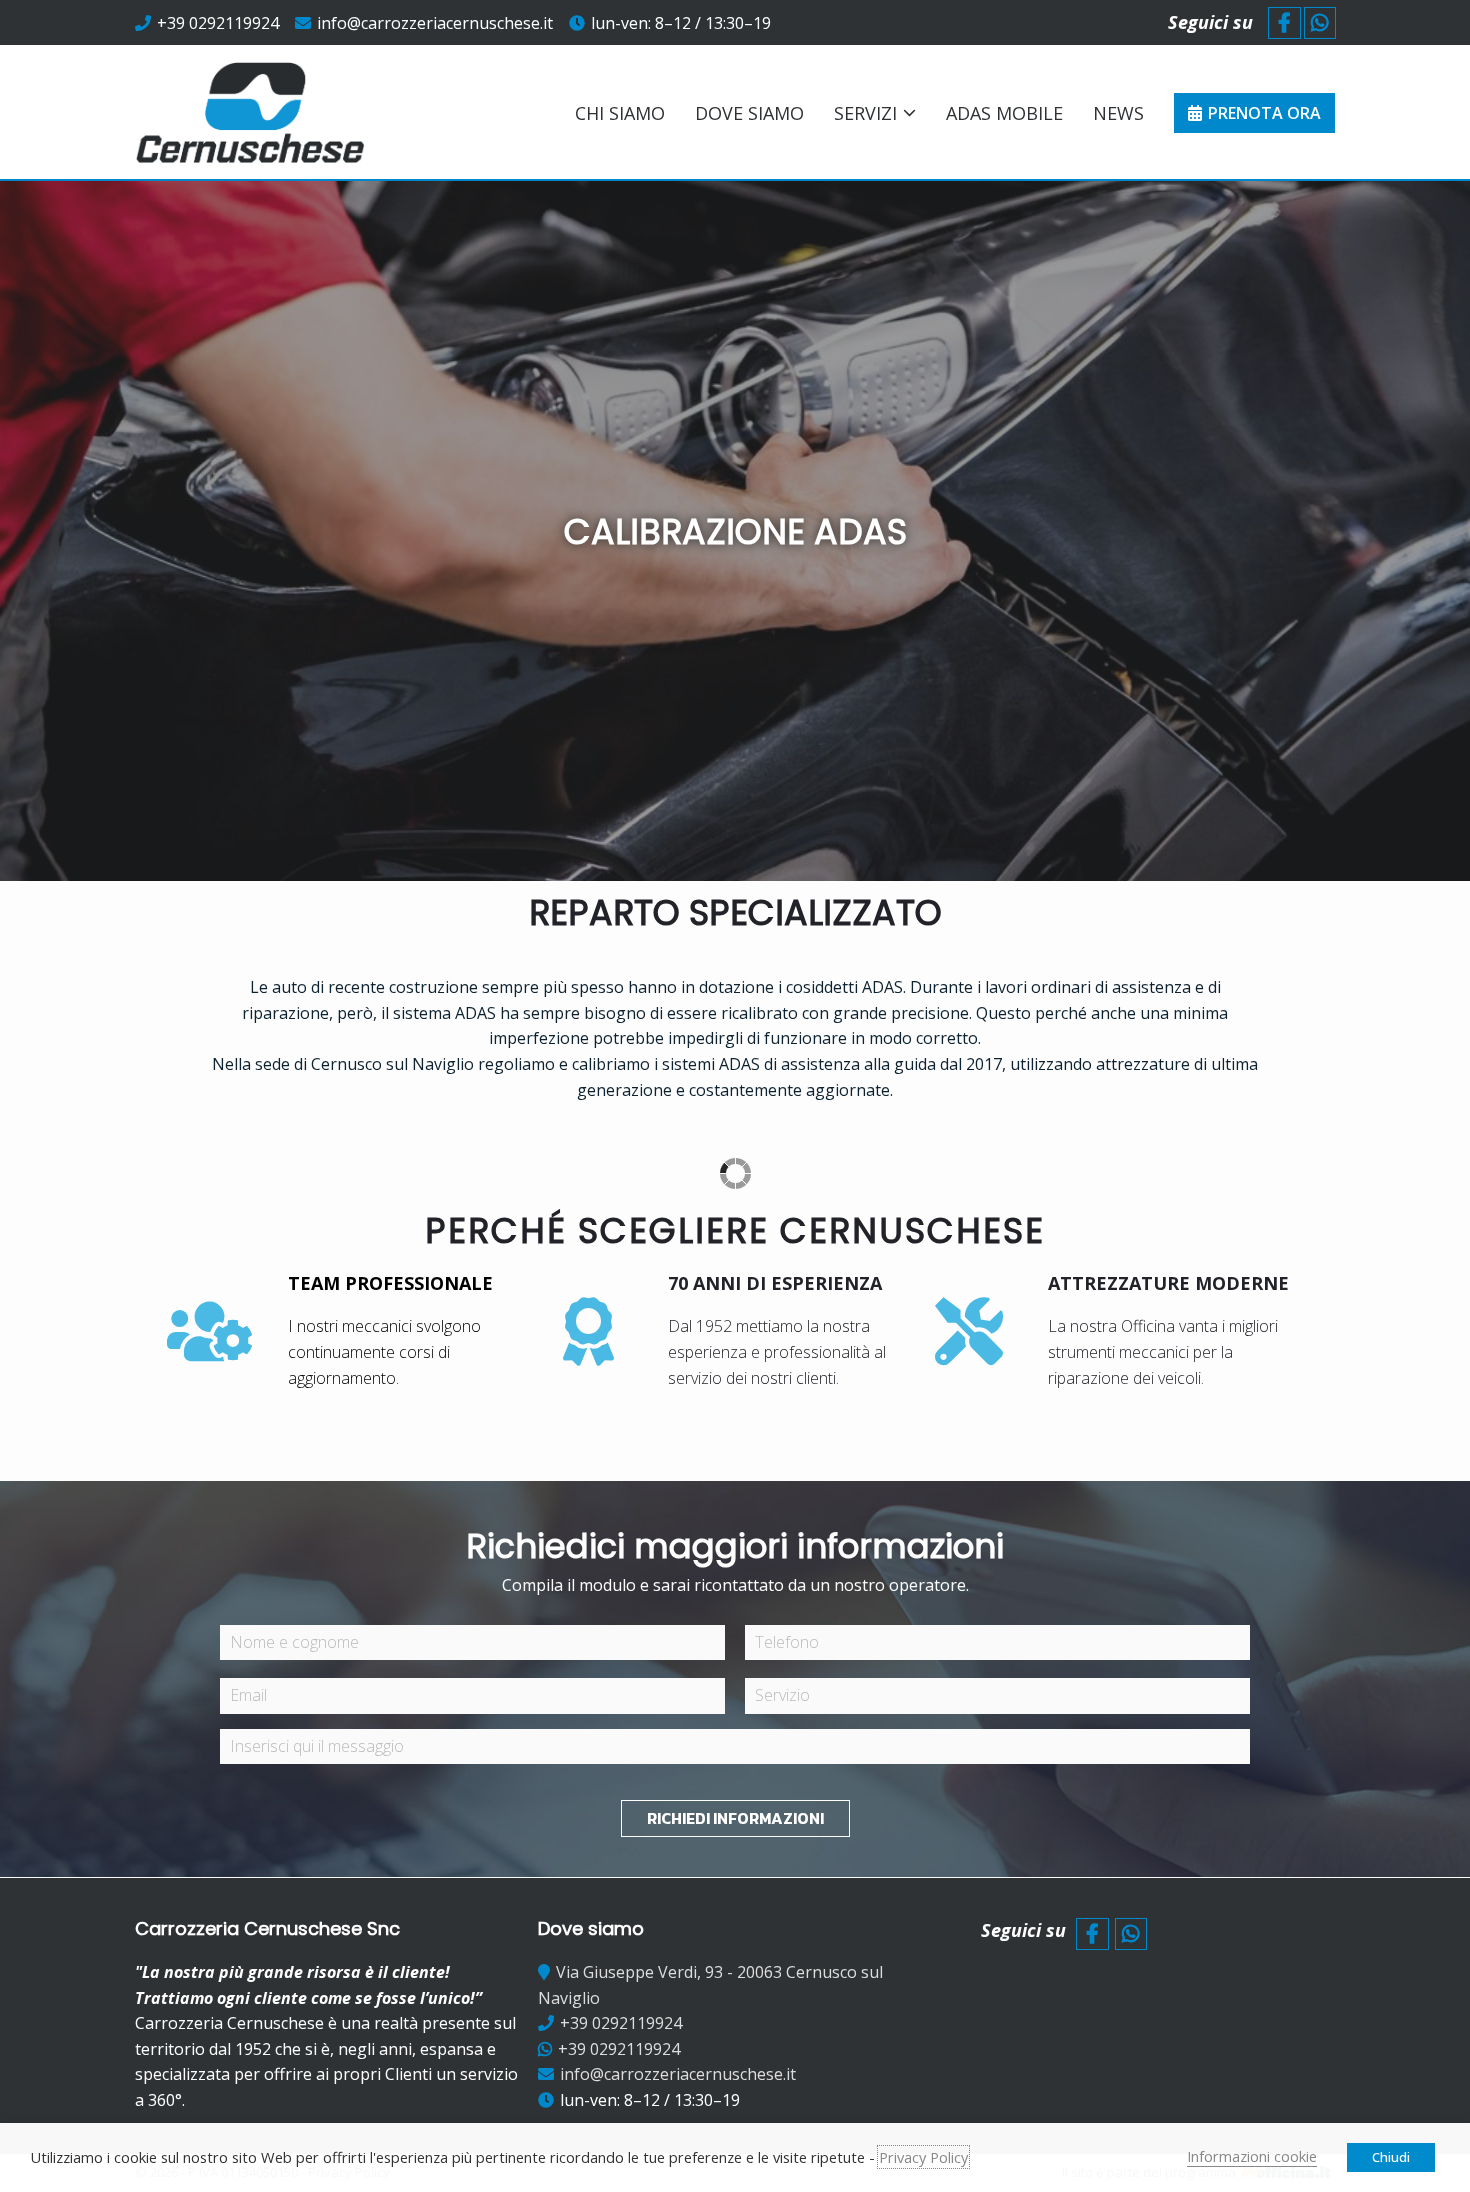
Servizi (865, 113)
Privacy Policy (923, 2157)
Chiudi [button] (1391, 2157)
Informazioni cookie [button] (1252, 2156)
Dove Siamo (749, 113)
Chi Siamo (620, 113)
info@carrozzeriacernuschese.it (435, 23)
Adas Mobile (1004, 113)
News (1118, 113)
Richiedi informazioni (735, 1818)
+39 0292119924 (218, 23)
